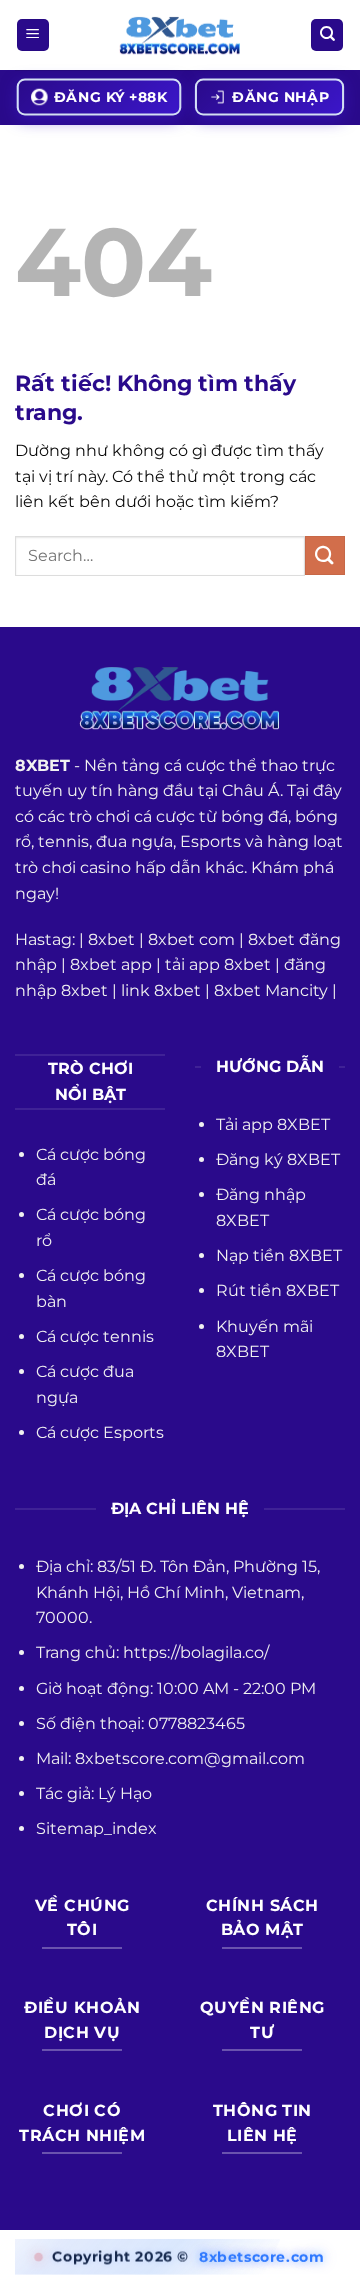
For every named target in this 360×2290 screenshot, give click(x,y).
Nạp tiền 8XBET (279, 1255)
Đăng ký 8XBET (278, 1159)
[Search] (327, 35)
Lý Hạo (125, 1793)
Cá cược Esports (100, 1432)
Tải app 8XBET (273, 1124)
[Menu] (33, 35)
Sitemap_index (96, 1828)
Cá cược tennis (95, 1336)
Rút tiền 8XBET (277, 1290)
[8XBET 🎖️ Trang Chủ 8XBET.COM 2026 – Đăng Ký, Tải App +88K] (180, 35)
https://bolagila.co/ (196, 1652)
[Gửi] (325, 555)
